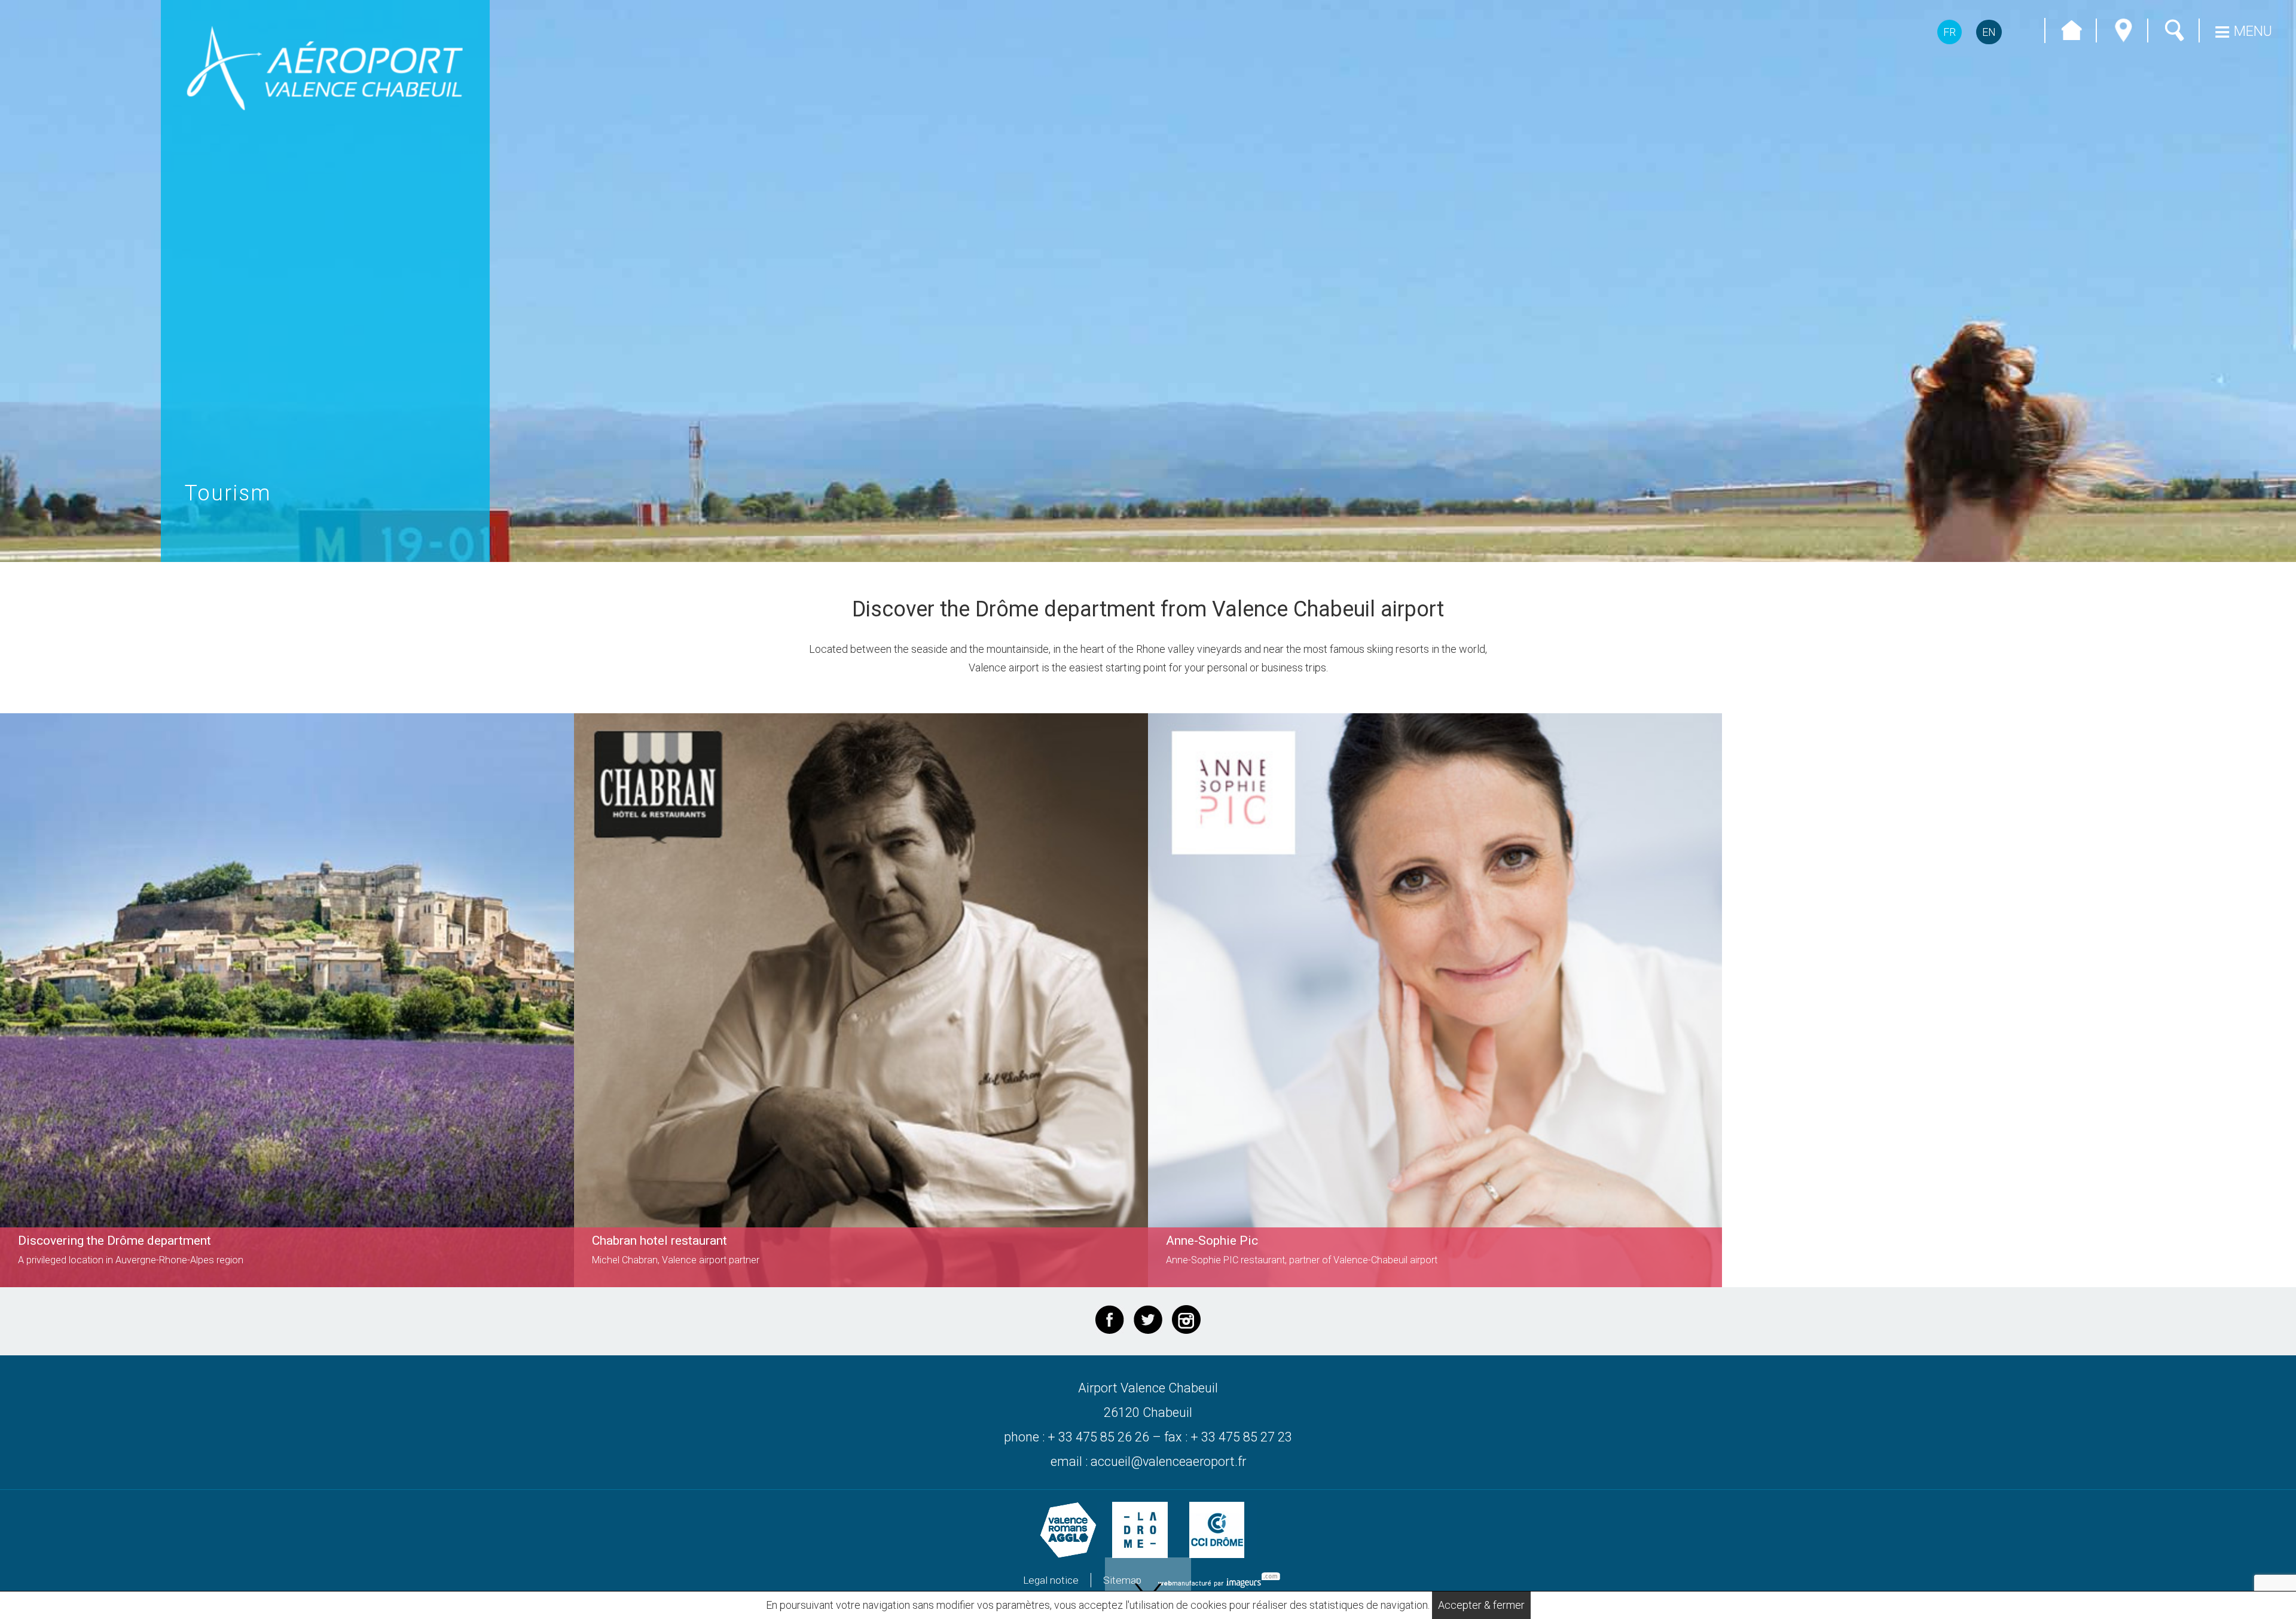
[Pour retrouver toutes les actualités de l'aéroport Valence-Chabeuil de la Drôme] (1148, 1319)
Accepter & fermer (1481, 1605)
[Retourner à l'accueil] (325, 68)
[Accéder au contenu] (1148, 1588)
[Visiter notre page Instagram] (1186, 1319)
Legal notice (1051, 1580)
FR (1950, 32)
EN (1989, 32)
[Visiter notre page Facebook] (1110, 1319)
